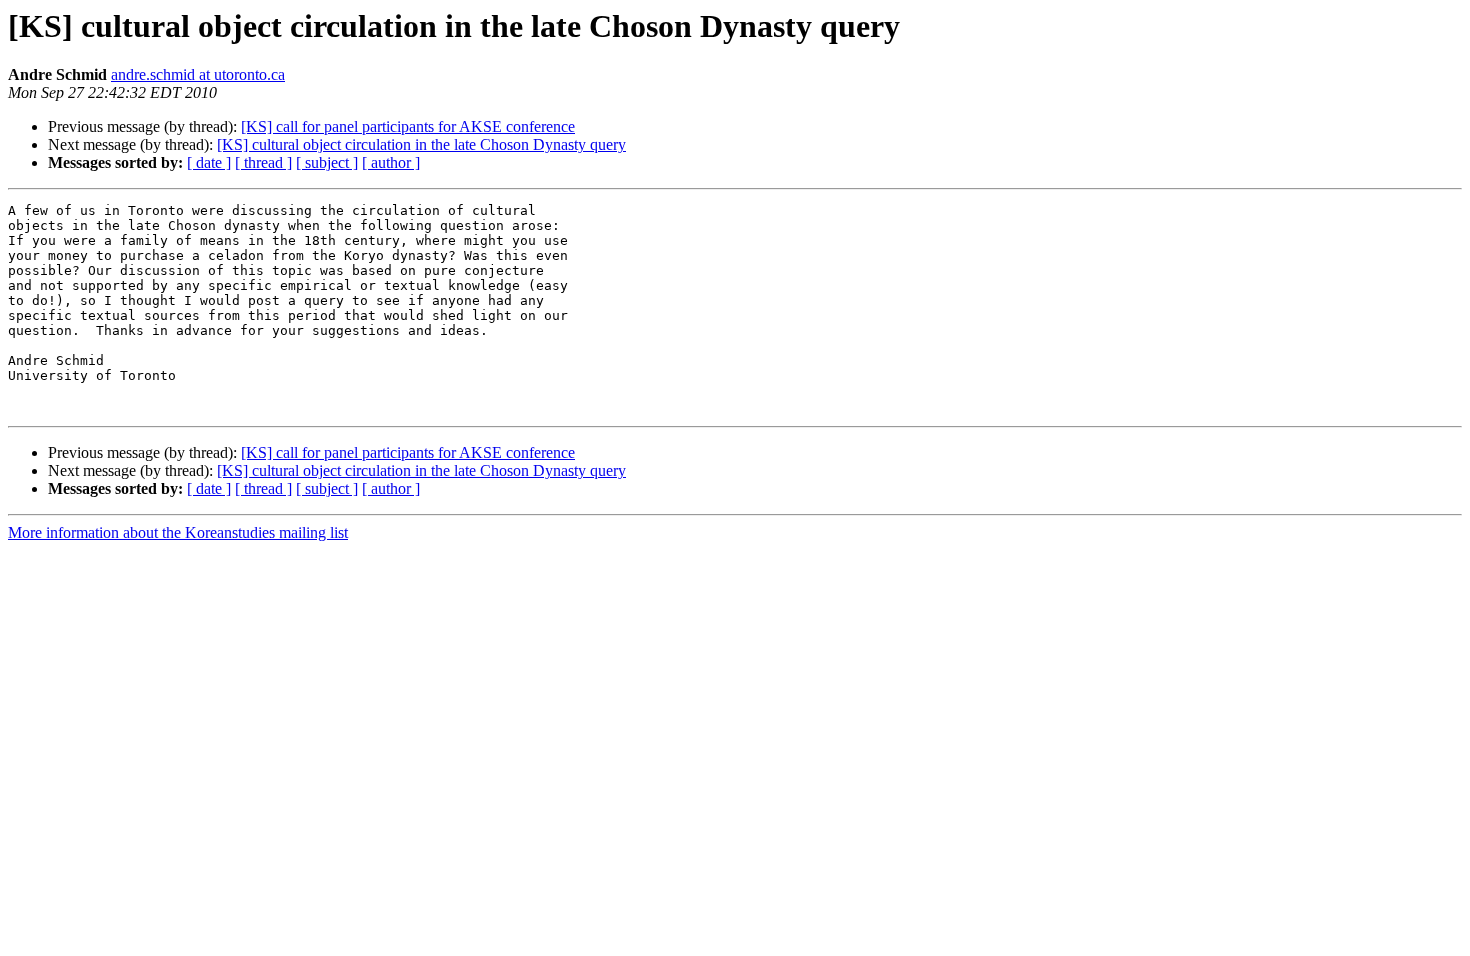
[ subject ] (327, 162)
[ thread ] (263, 162)
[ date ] (209, 162)
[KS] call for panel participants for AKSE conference (408, 126)
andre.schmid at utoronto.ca (198, 74)
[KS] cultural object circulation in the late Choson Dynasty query (421, 144)
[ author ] (391, 162)
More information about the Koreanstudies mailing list (178, 532)
